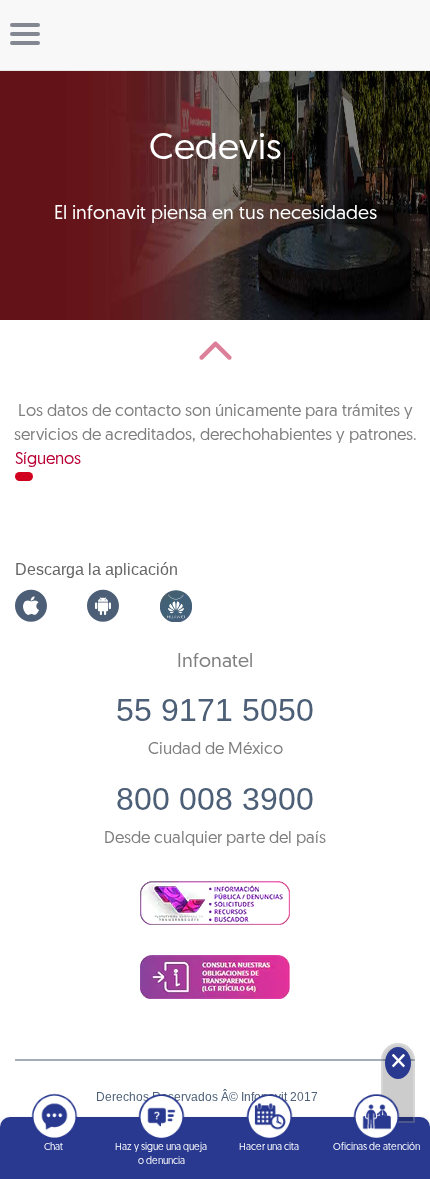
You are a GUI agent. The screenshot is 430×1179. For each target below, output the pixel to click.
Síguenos (48, 459)
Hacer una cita (269, 1147)
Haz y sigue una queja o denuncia (161, 1154)
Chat (53, 1147)
